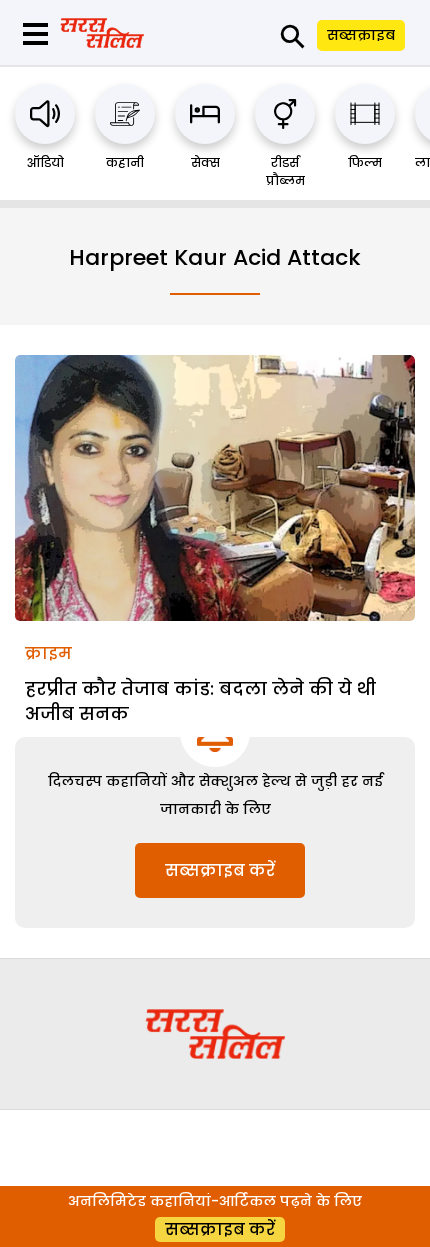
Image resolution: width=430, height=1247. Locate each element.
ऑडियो (45, 162)
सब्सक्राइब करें (220, 870)
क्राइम (48, 653)
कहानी (125, 162)
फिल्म (365, 162)
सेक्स (205, 162)
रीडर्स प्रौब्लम (285, 171)
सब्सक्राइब (361, 35)
